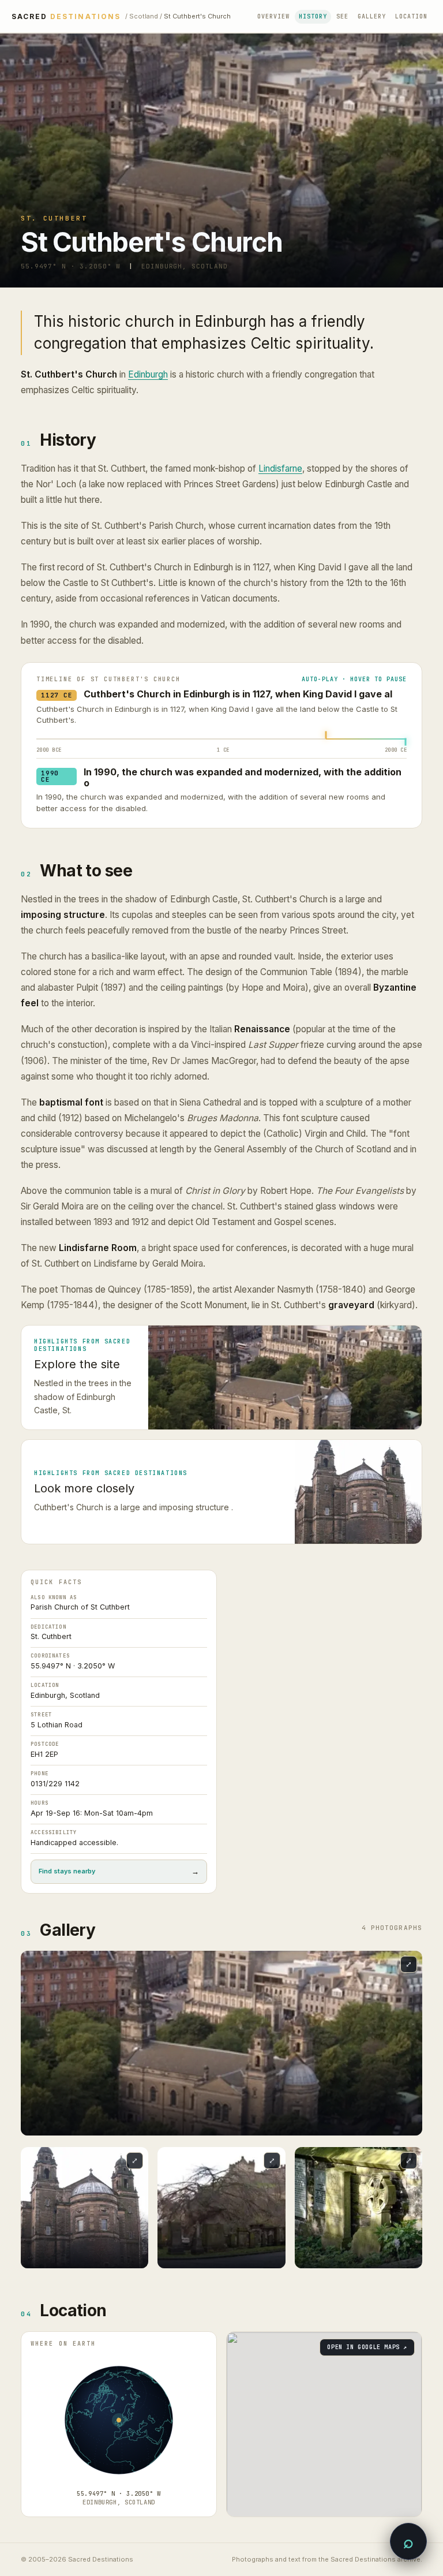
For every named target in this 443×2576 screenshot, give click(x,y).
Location (411, 16)
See (342, 16)
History (313, 16)
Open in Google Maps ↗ (367, 2347)
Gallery (372, 16)
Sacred (66, 17)
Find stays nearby (119, 1871)
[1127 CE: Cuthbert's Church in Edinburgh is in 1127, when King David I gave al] (326, 735)
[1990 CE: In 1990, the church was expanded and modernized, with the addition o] (406, 742)
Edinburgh (148, 374)
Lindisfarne (280, 468)
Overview (273, 16)
